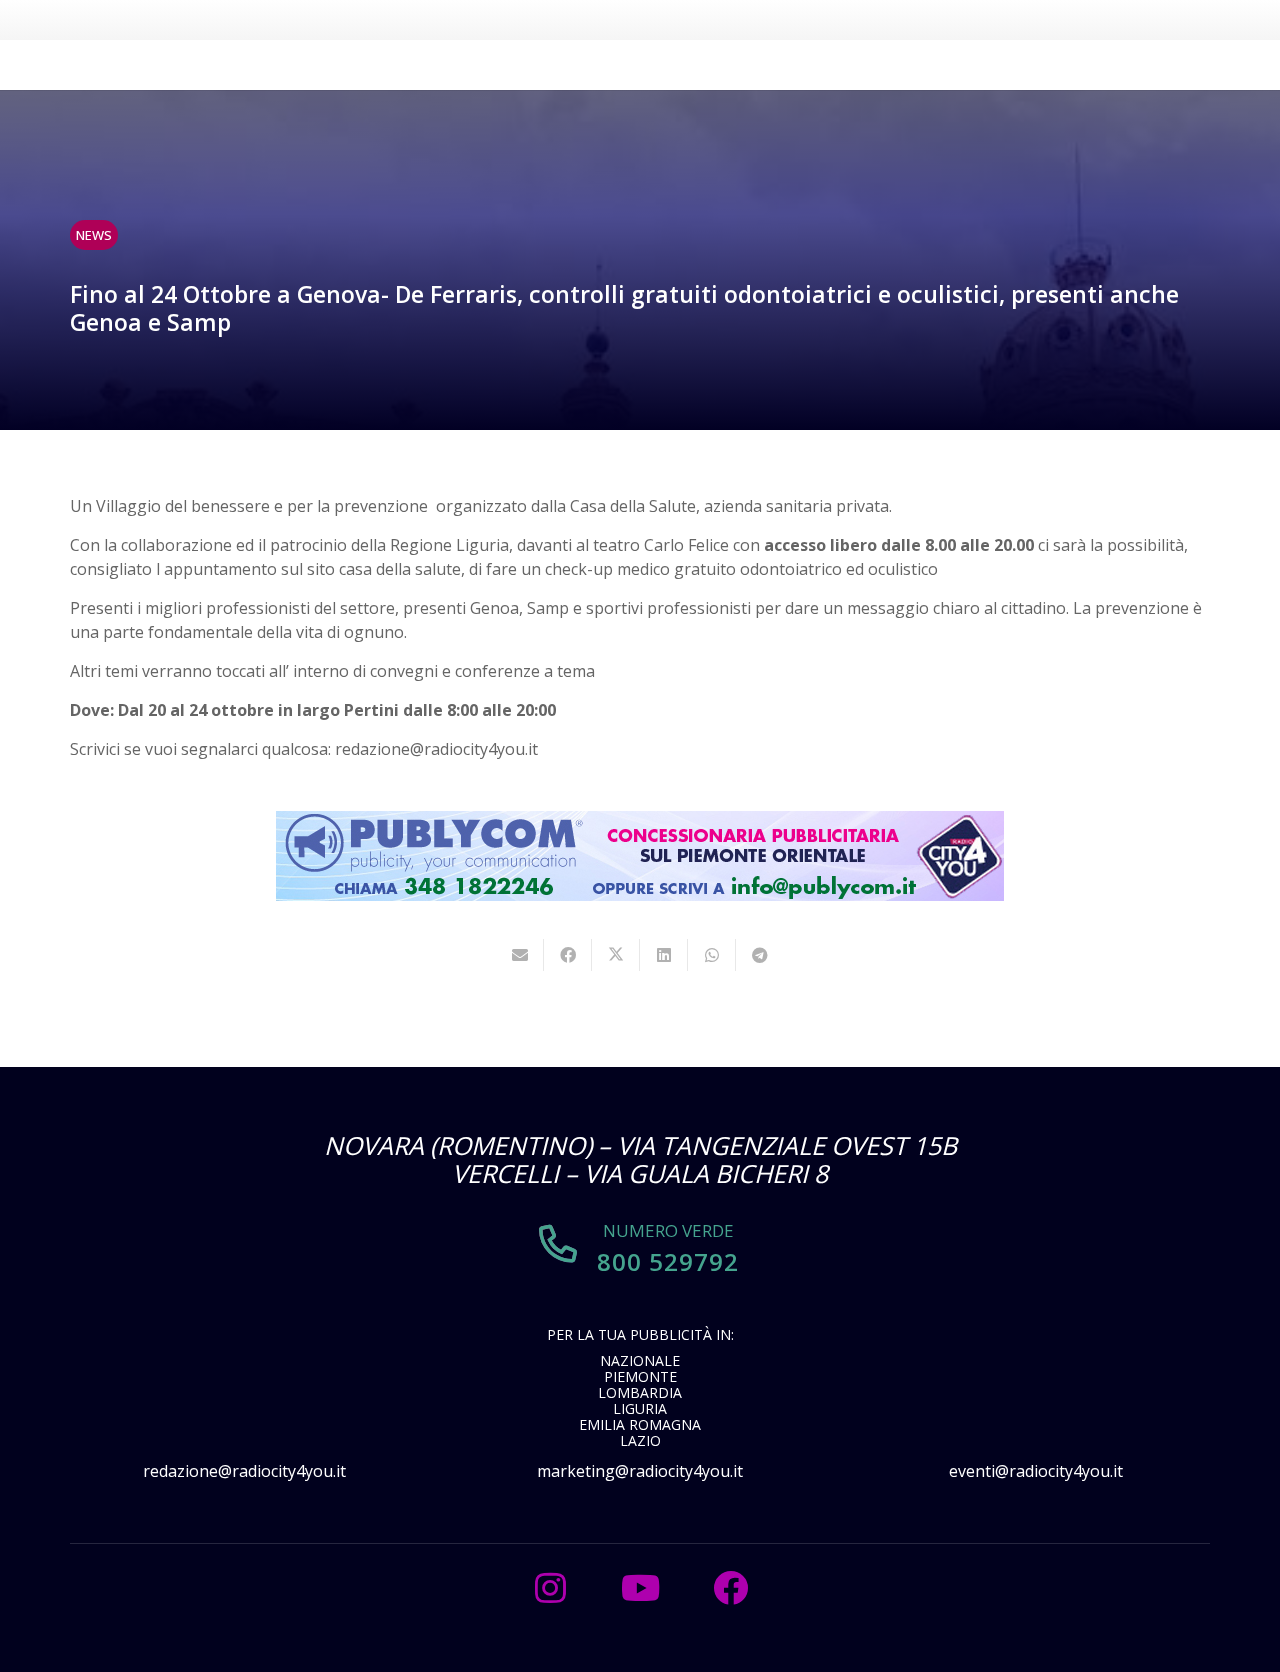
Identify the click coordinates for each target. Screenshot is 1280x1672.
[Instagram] (550, 1588)
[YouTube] (640, 1588)
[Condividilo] (568, 955)
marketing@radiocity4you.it (640, 1471)
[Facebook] (730, 1588)
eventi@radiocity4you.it (1036, 1471)
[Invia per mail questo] (520, 955)
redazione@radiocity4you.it (244, 1471)
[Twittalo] (616, 955)
